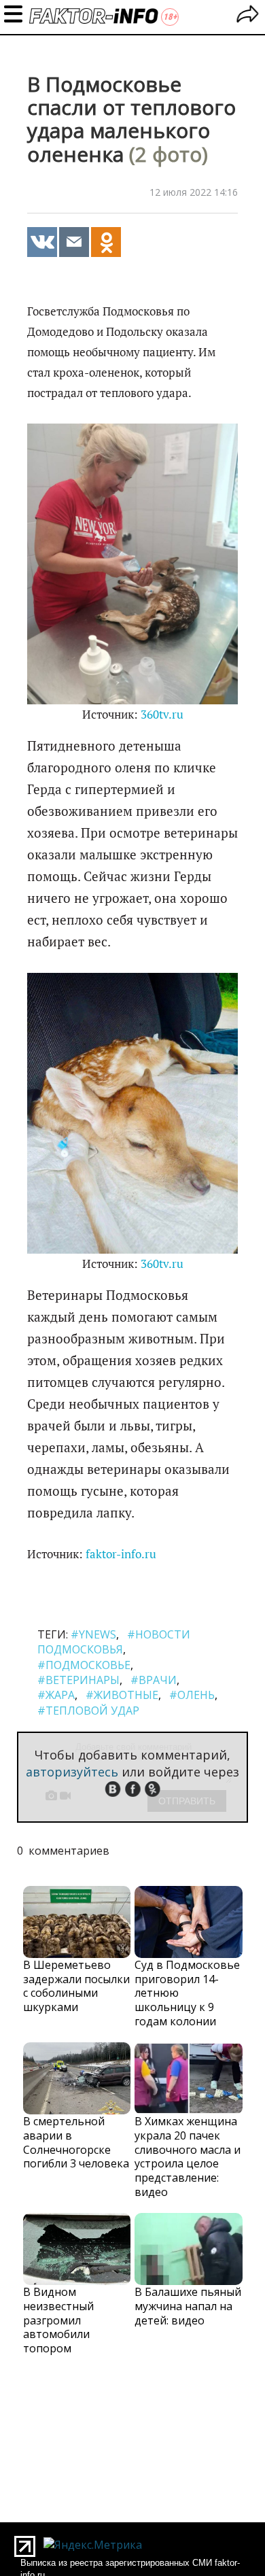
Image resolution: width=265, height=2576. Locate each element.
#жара (56, 1695)
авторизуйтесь (72, 1772)
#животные (122, 1695)
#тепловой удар (88, 1711)
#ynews (93, 1634)
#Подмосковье (84, 1665)
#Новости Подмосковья (114, 1642)
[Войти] (248, 16)
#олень (192, 1695)
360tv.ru (162, 715)
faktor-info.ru (121, 1554)
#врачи (154, 1680)
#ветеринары (78, 1680)
